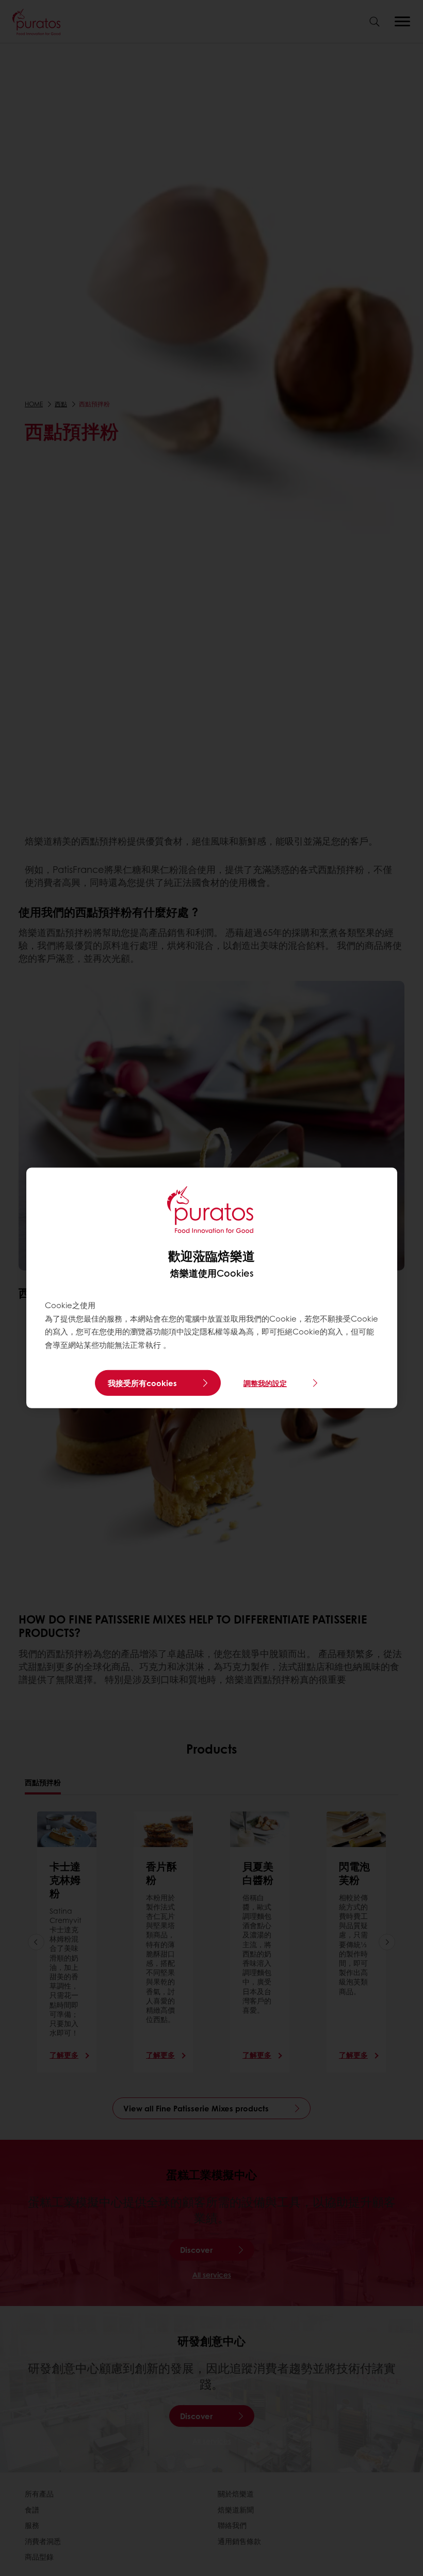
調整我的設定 (265, 1383)
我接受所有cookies (142, 1383)
